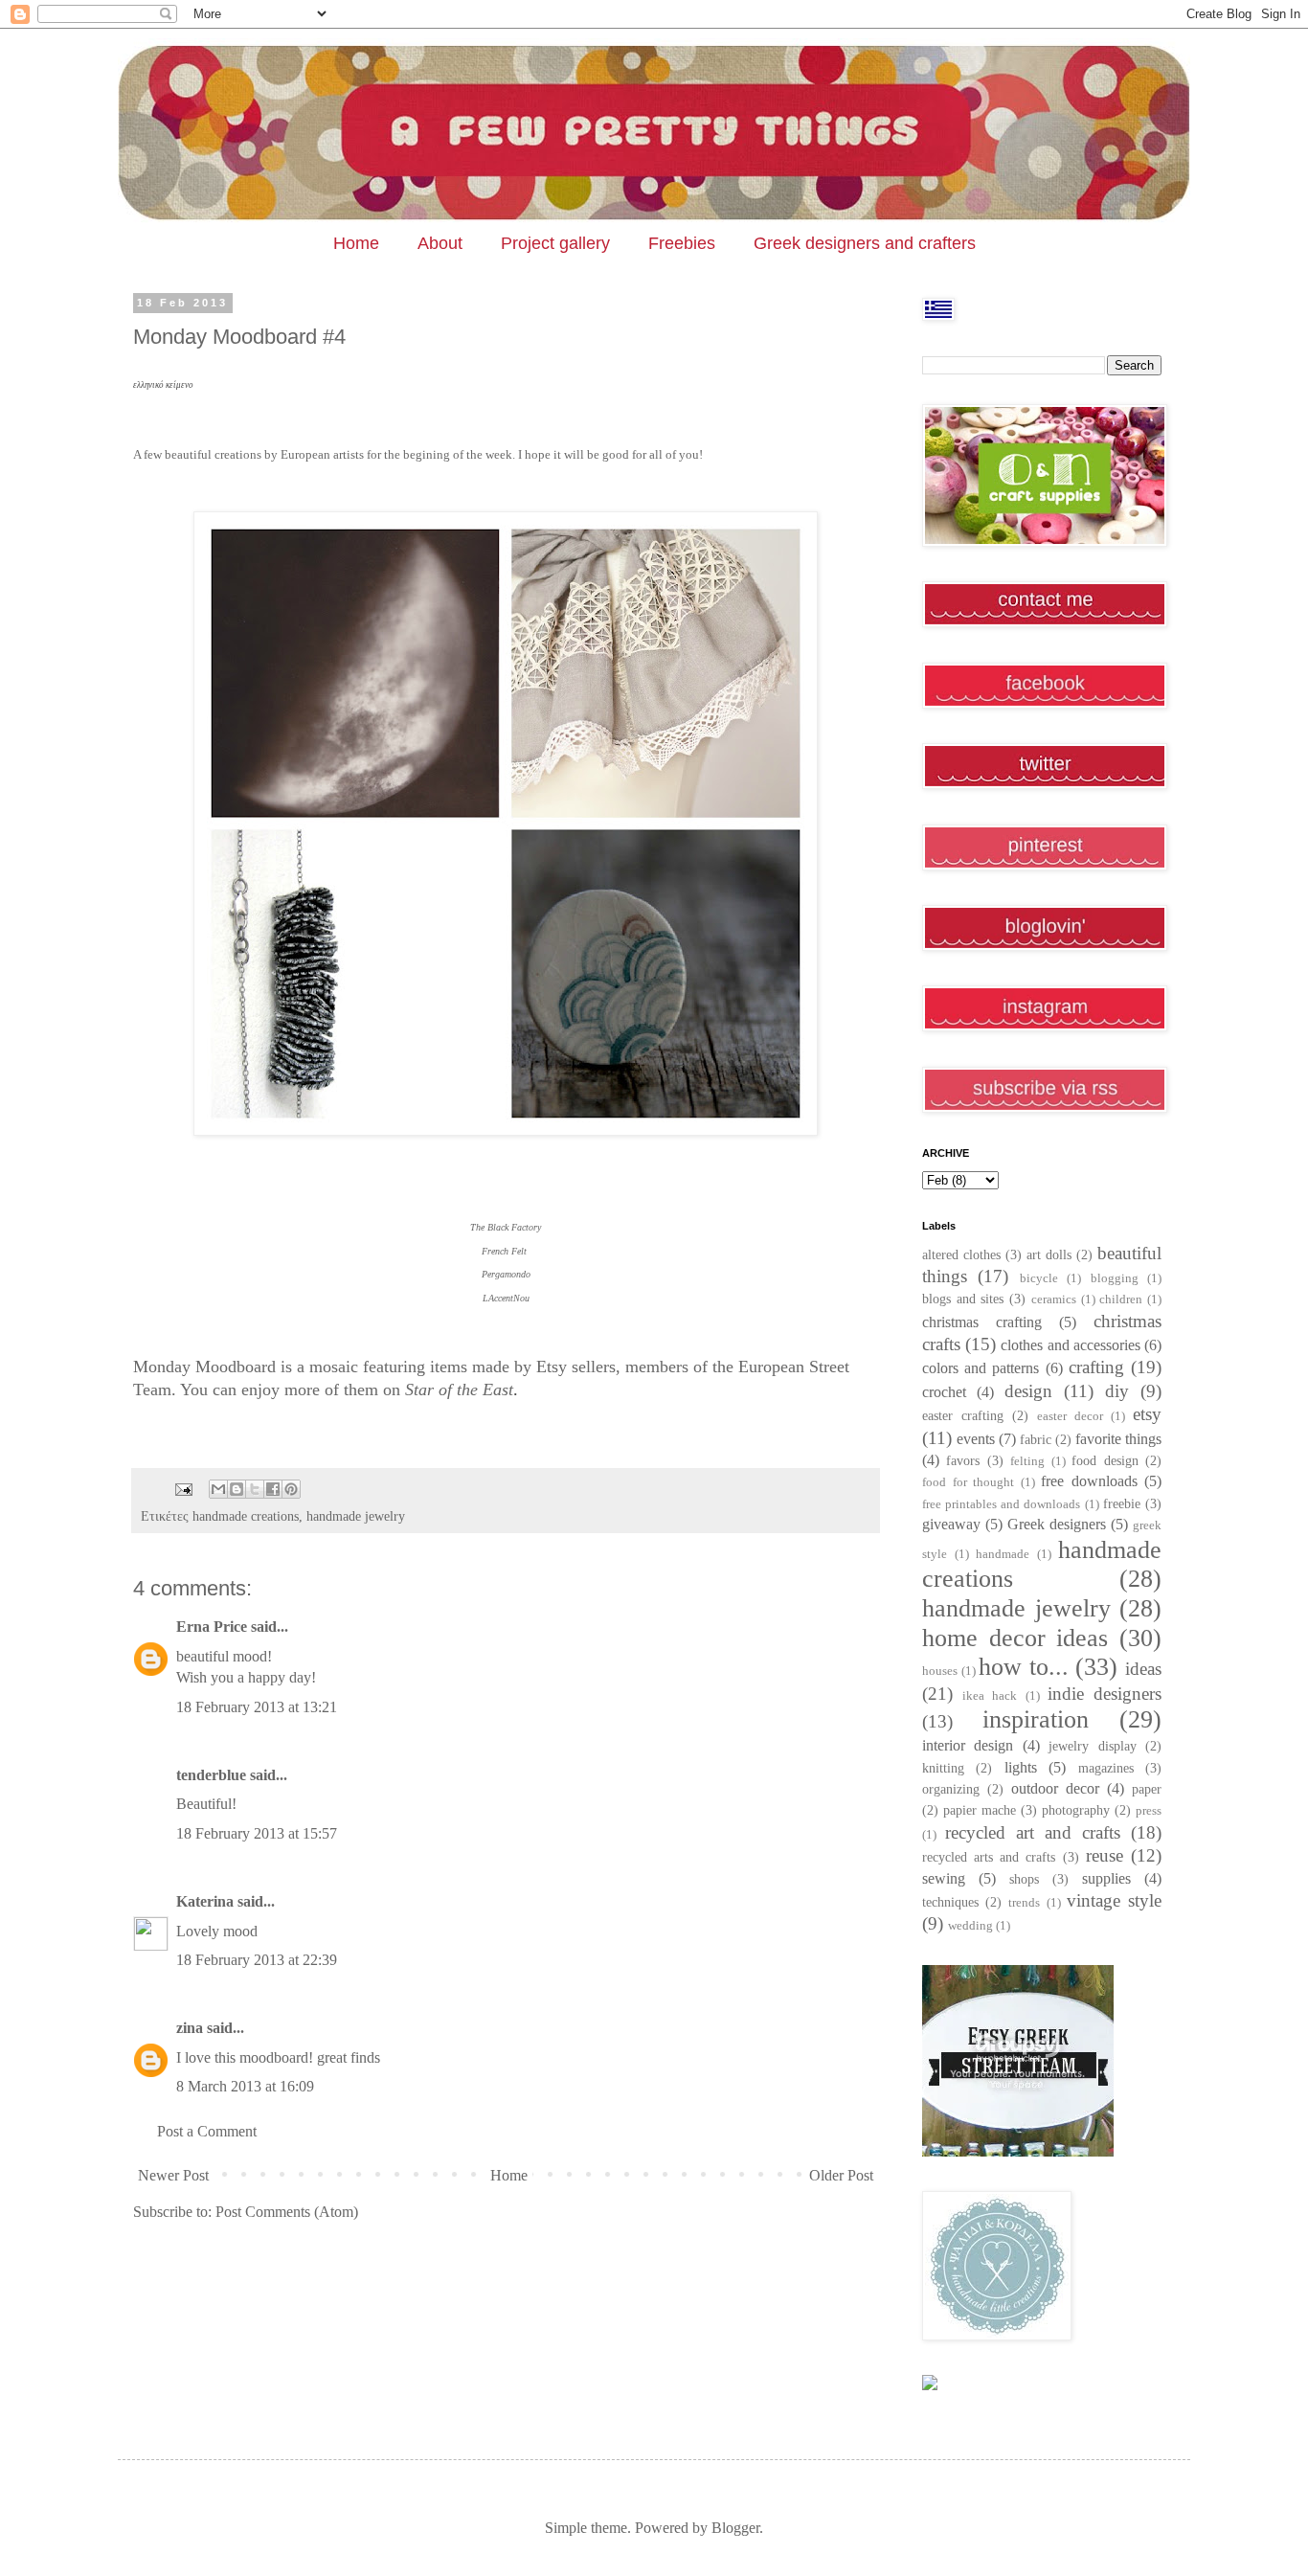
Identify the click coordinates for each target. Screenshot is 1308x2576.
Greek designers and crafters (865, 243)
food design (1105, 1460)
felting (1027, 1461)
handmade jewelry (356, 1516)
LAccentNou (506, 1298)
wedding (970, 1926)
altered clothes (961, 1254)
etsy (1147, 1414)
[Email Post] (182, 1488)
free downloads (1089, 1481)
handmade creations (246, 1516)
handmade (1003, 1554)
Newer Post (173, 2175)
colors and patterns (981, 1368)
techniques (950, 1902)
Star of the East (459, 1390)
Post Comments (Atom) (287, 2212)
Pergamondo (506, 1274)
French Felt (506, 1251)
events (976, 1439)
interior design (968, 1745)
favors (963, 1460)
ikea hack (990, 1696)
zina (190, 2028)
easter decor (1070, 1416)
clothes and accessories (1070, 1345)
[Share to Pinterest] (291, 1489)
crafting (1096, 1367)
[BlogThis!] (237, 1489)
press (1149, 1811)
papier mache (980, 1810)
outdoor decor (1055, 1788)
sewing (944, 1878)
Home (356, 243)
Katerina (205, 1901)
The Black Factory (506, 1227)
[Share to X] (255, 1489)
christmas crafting (982, 1322)
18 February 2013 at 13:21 (257, 1707)
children (1121, 1299)
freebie (1122, 1503)
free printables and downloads (1002, 1504)
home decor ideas (1015, 1638)
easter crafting (963, 1415)
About (440, 243)
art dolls (1049, 1254)
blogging (1115, 1278)
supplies (1106, 1878)
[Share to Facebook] (273, 1489)
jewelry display (1092, 1746)
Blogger (735, 2528)
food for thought (968, 1482)
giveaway (951, 1524)
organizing (951, 1789)
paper (1147, 1789)
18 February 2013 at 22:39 (257, 1960)
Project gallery (555, 243)
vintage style (1114, 1900)
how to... (1024, 1667)
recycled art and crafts (1033, 1832)
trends (1024, 1903)
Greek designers (1057, 1524)
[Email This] (218, 1489)
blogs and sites (963, 1299)
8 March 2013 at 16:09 (245, 2086)
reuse (1105, 1855)
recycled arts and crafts (989, 1857)
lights (1021, 1767)
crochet (944, 1392)
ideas (1143, 1669)
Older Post (841, 2175)
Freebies (682, 243)
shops (1024, 1879)
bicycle (1039, 1278)
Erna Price (212, 1627)
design (1028, 1391)
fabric (1036, 1439)
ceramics (1054, 1299)
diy (1117, 1391)
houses (940, 1671)
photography (1076, 1810)
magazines (1106, 1768)
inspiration (1036, 1719)
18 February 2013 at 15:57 (257, 1833)
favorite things (1118, 1439)
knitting (943, 1768)
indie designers (1105, 1694)
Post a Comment (207, 2131)
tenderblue (211, 1775)
